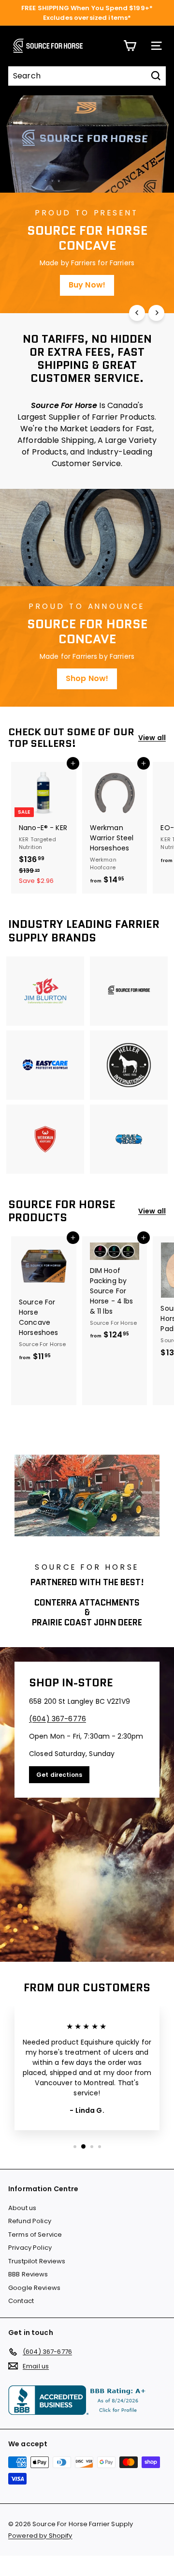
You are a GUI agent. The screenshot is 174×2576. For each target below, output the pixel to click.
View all (152, 738)
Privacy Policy (30, 2248)
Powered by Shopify (40, 2536)
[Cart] (130, 46)
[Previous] (137, 313)
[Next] (156, 313)
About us (22, 2208)
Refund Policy (30, 2221)
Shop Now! (87, 678)
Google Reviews (34, 2288)
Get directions (59, 1775)
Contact (21, 2301)
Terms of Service (35, 2235)
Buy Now (87, 285)
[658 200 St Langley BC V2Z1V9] (87, 1804)
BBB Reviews (28, 2274)
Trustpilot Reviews (37, 2261)
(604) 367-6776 (58, 1719)
